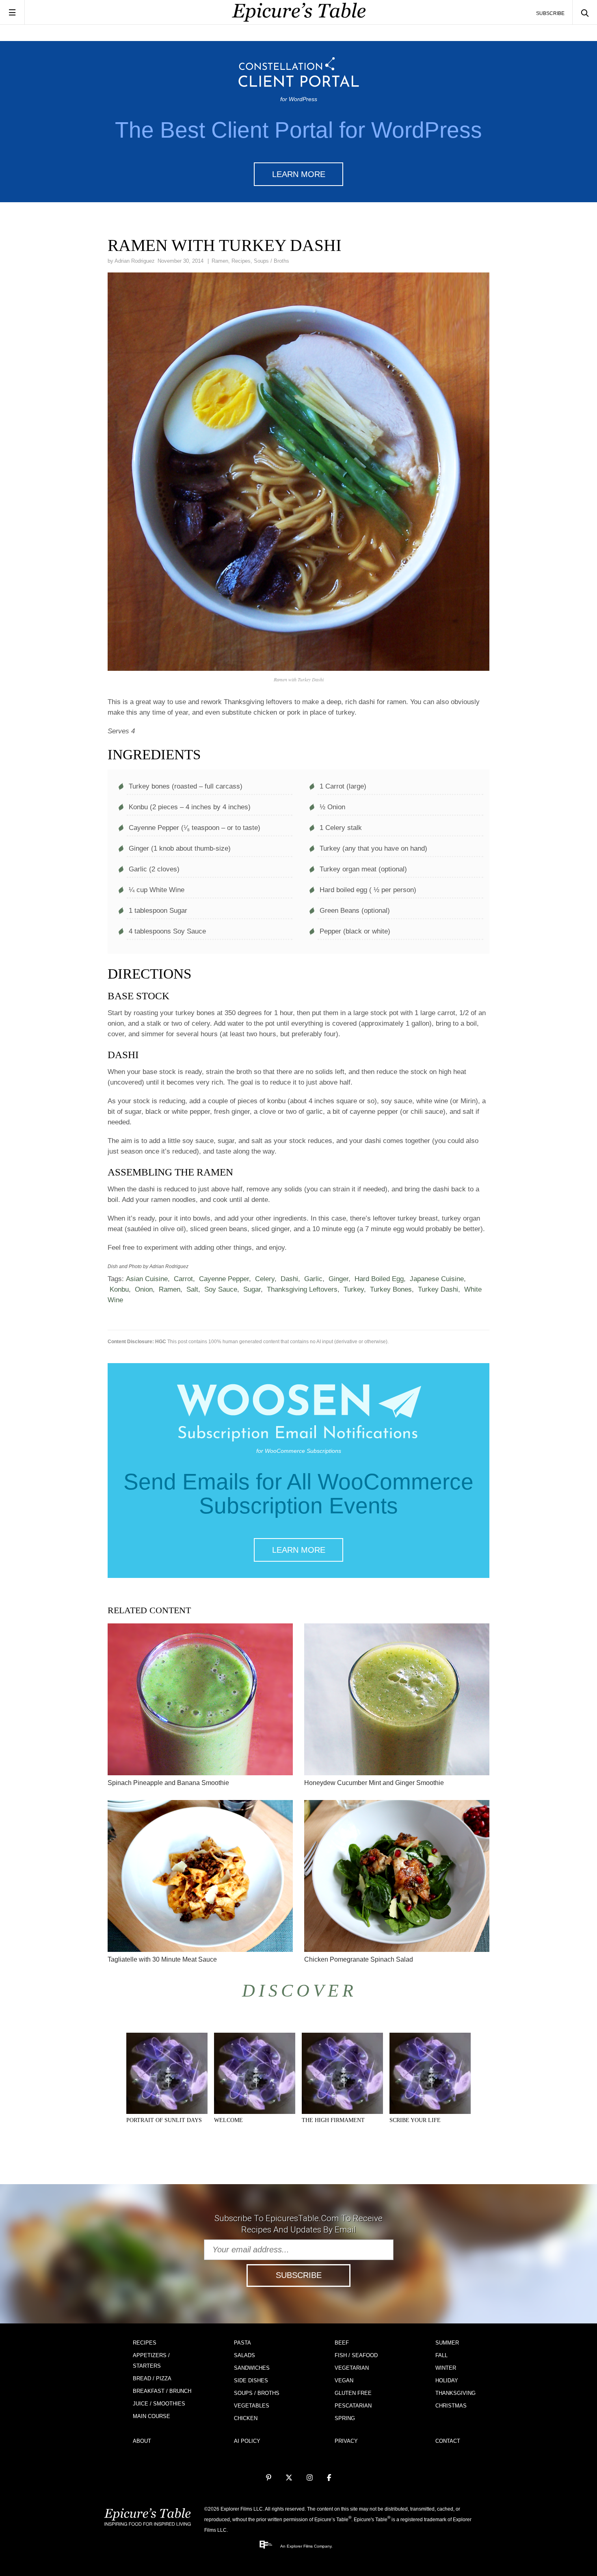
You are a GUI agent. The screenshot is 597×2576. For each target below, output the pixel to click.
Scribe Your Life (415, 2120)
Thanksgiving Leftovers (302, 1289)
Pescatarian (353, 2406)
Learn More (299, 174)
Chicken (246, 2418)
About (142, 2441)
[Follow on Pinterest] (269, 2478)
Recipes (241, 261)
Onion (144, 1289)
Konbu (119, 1289)
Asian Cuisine (147, 1279)
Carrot (183, 1279)
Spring (345, 2418)
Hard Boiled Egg (379, 1279)
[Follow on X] (289, 2478)
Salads (244, 2355)
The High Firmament (333, 2120)
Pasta (242, 2343)
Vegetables (252, 2406)
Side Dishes (251, 2380)
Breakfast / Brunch (162, 2391)
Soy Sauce (221, 1289)
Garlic (313, 1279)
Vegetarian (352, 2368)
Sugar (252, 1289)
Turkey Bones (391, 1289)
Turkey (354, 1289)
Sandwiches (252, 2368)
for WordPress (299, 99)
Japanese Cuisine (437, 1279)
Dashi (289, 1279)
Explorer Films (300, 2546)
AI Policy (247, 2441)
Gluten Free (353, 2393)
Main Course (151, 2416)
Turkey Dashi (438, 1289)
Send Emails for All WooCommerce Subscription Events (298, 1494)
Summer (447, 2343)
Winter (446, 2368)
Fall (441, 2355)
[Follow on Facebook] (329, 2478)
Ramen (220, 261)
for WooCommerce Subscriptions (299, 1451)
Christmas (451, 2406)
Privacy (346, 2441)
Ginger (339, 1279)
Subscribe (550, 13)
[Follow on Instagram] (310, 2478)
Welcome (228, 2120)
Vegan (344, 2380)
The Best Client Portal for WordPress (298, 130)
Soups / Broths (271, 261)
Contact (448, 2441)
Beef (342, 2343)
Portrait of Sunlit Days (164, 2120)
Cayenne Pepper (224, 1279)
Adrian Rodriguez (135, 261)
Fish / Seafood (356, 2355)
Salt (192, 1289)
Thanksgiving (455, 2393)
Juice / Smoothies (159, 2404)
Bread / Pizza (152, 2378)
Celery (265, 1279)
